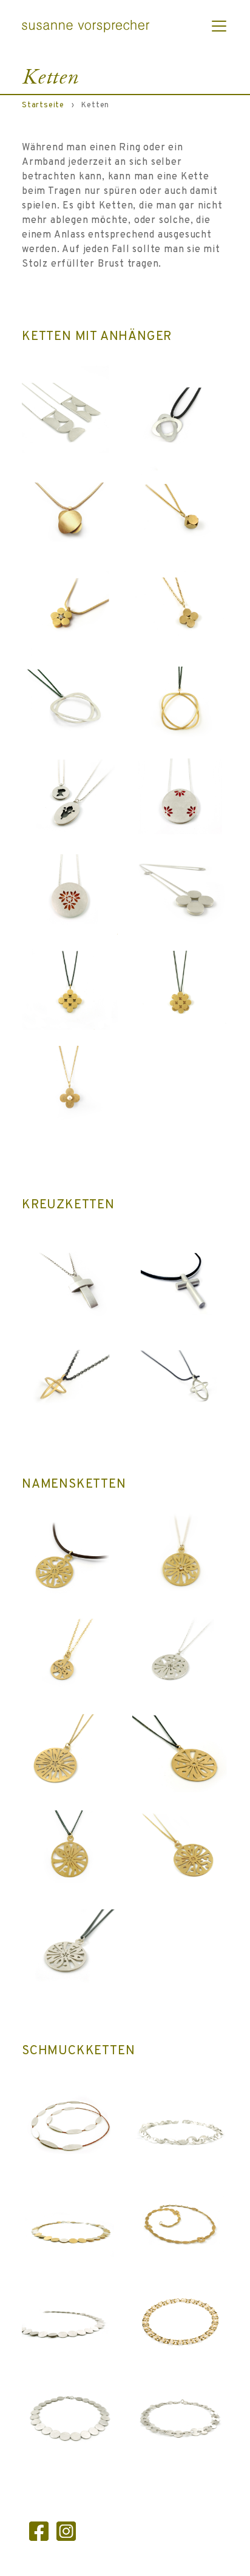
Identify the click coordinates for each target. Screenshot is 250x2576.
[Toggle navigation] (219, 26)
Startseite (43, 105)
